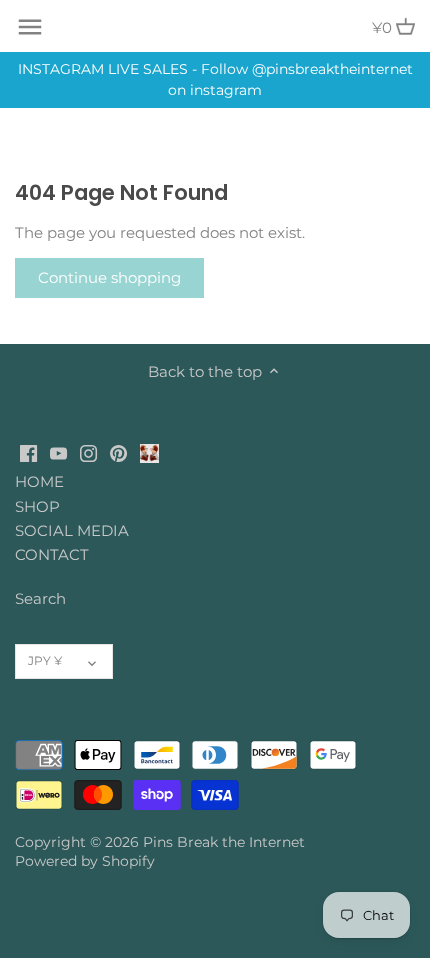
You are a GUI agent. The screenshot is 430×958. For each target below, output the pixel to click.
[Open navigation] (30, 27)
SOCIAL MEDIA (72, 530)
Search (40, 598)
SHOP (37, 506)
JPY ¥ (45, 660)
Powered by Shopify (85, 861)
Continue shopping (109, 277)
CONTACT (52, 554)
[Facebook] (28, 451)
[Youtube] (58, 451)
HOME (39, 481)
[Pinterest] (118, 451)
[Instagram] (88, 451)
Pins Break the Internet (224, 842)
